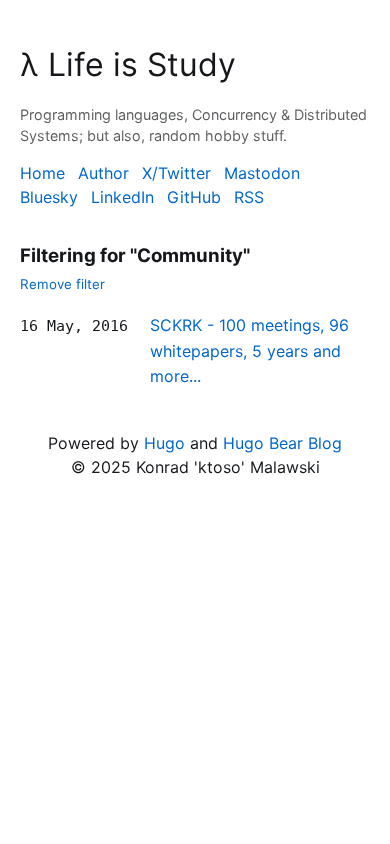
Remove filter (62, 284)
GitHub (194, 197)
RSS (249, 197)
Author (103, 173)
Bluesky (49, 197)
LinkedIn (122, 197)
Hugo (164, 443)
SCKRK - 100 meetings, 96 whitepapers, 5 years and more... (249, 350)
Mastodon (262, 173)
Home (42, 173)
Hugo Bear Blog (282, 443)
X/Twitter (176, 173)
